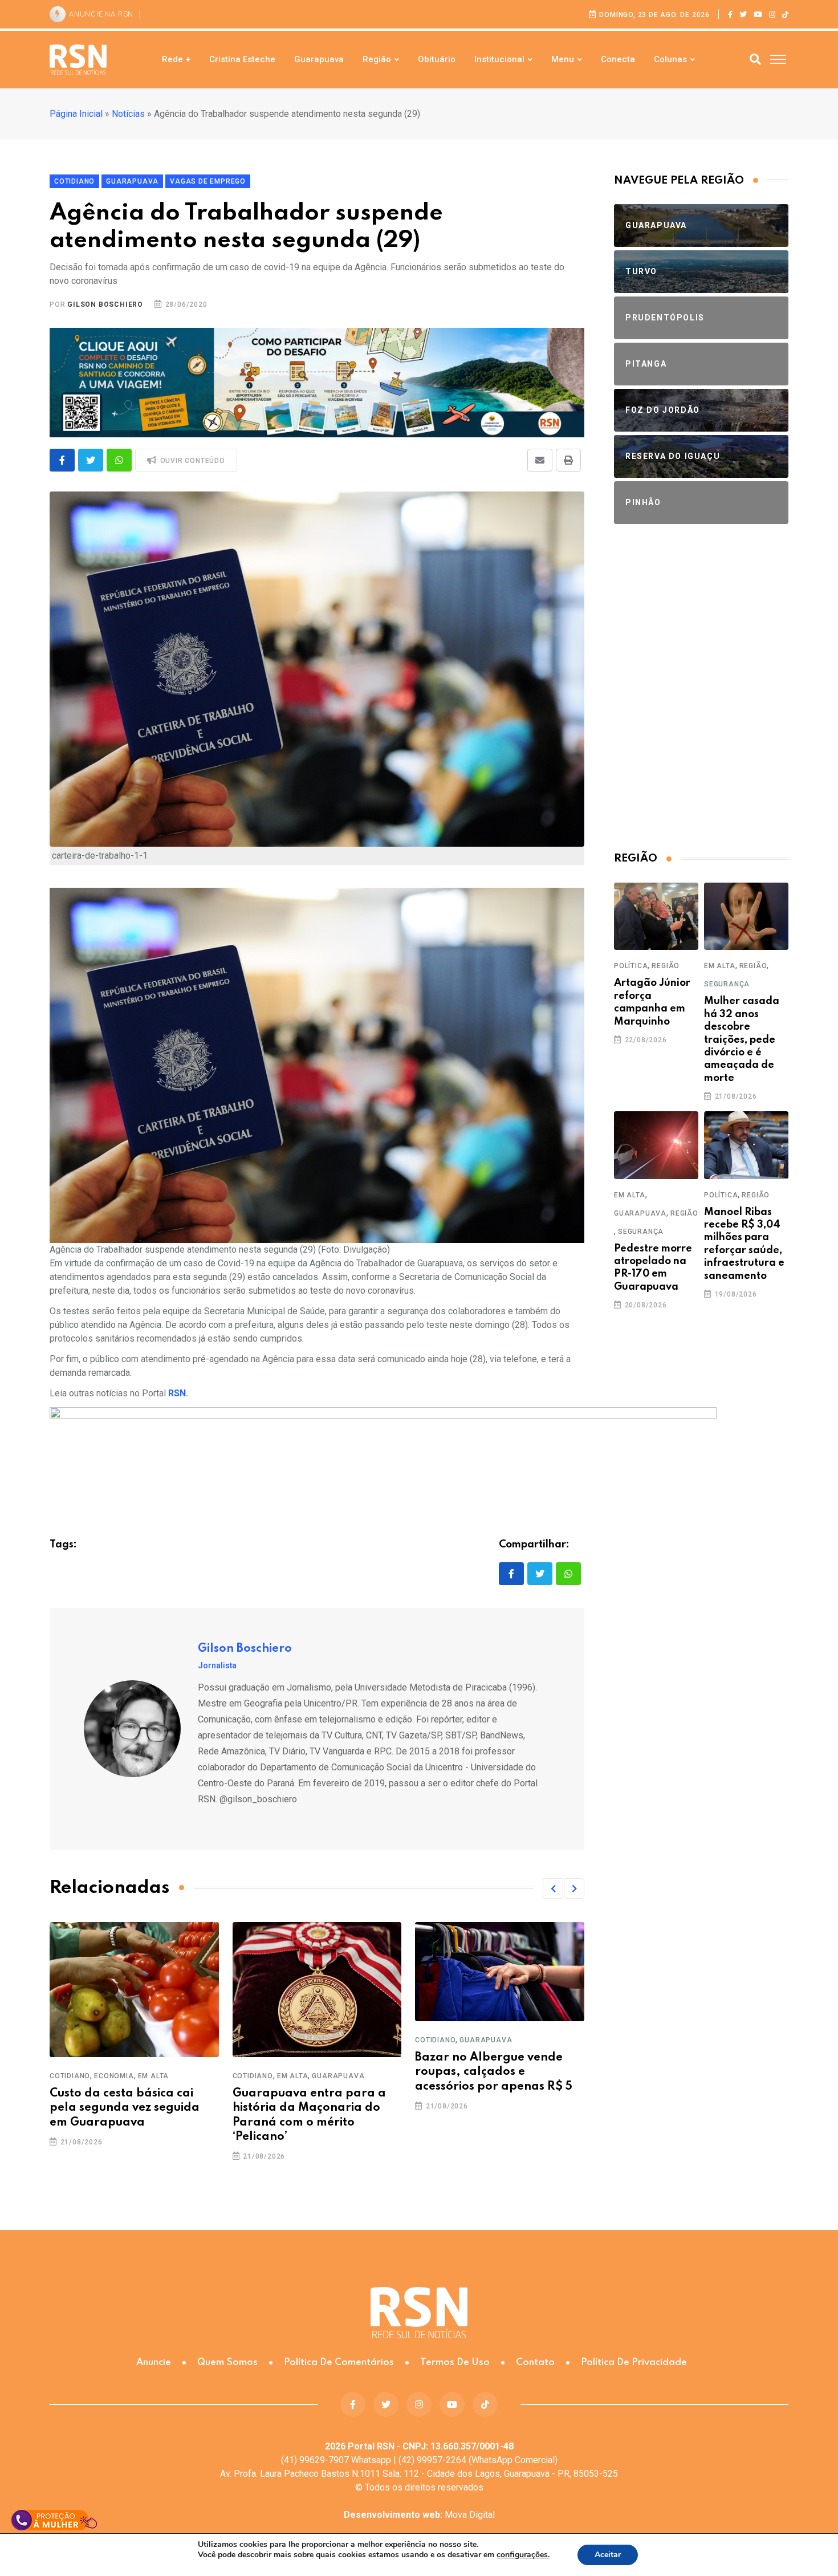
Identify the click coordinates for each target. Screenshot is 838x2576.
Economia (114, 2076)
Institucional (499, 59)
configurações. (523, 2555)
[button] (553, 1888)
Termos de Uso (455, 2362)
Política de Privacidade (634, 2362)
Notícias (128, 114)
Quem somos (227, 2362)
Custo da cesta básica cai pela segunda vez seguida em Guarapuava (125, 2108)
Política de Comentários (339, 2362)
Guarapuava (319, 59)
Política (631, 966)
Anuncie (154, 2362)
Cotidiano (70, 2076)
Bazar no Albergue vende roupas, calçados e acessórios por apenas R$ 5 (494, 2072)
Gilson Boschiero (105, 304)
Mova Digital (419, 2515)
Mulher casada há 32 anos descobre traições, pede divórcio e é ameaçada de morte (742, 1039)
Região (377, 59)
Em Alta (154, 2076)
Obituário (437, 59)
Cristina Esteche (242, 59)
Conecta (618, 59)
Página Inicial (76, 114)
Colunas (670, 59)
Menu (563, 59)
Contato (535, 2362)
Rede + (176, 59)
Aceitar (608, 2555)
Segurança (727, 984)
